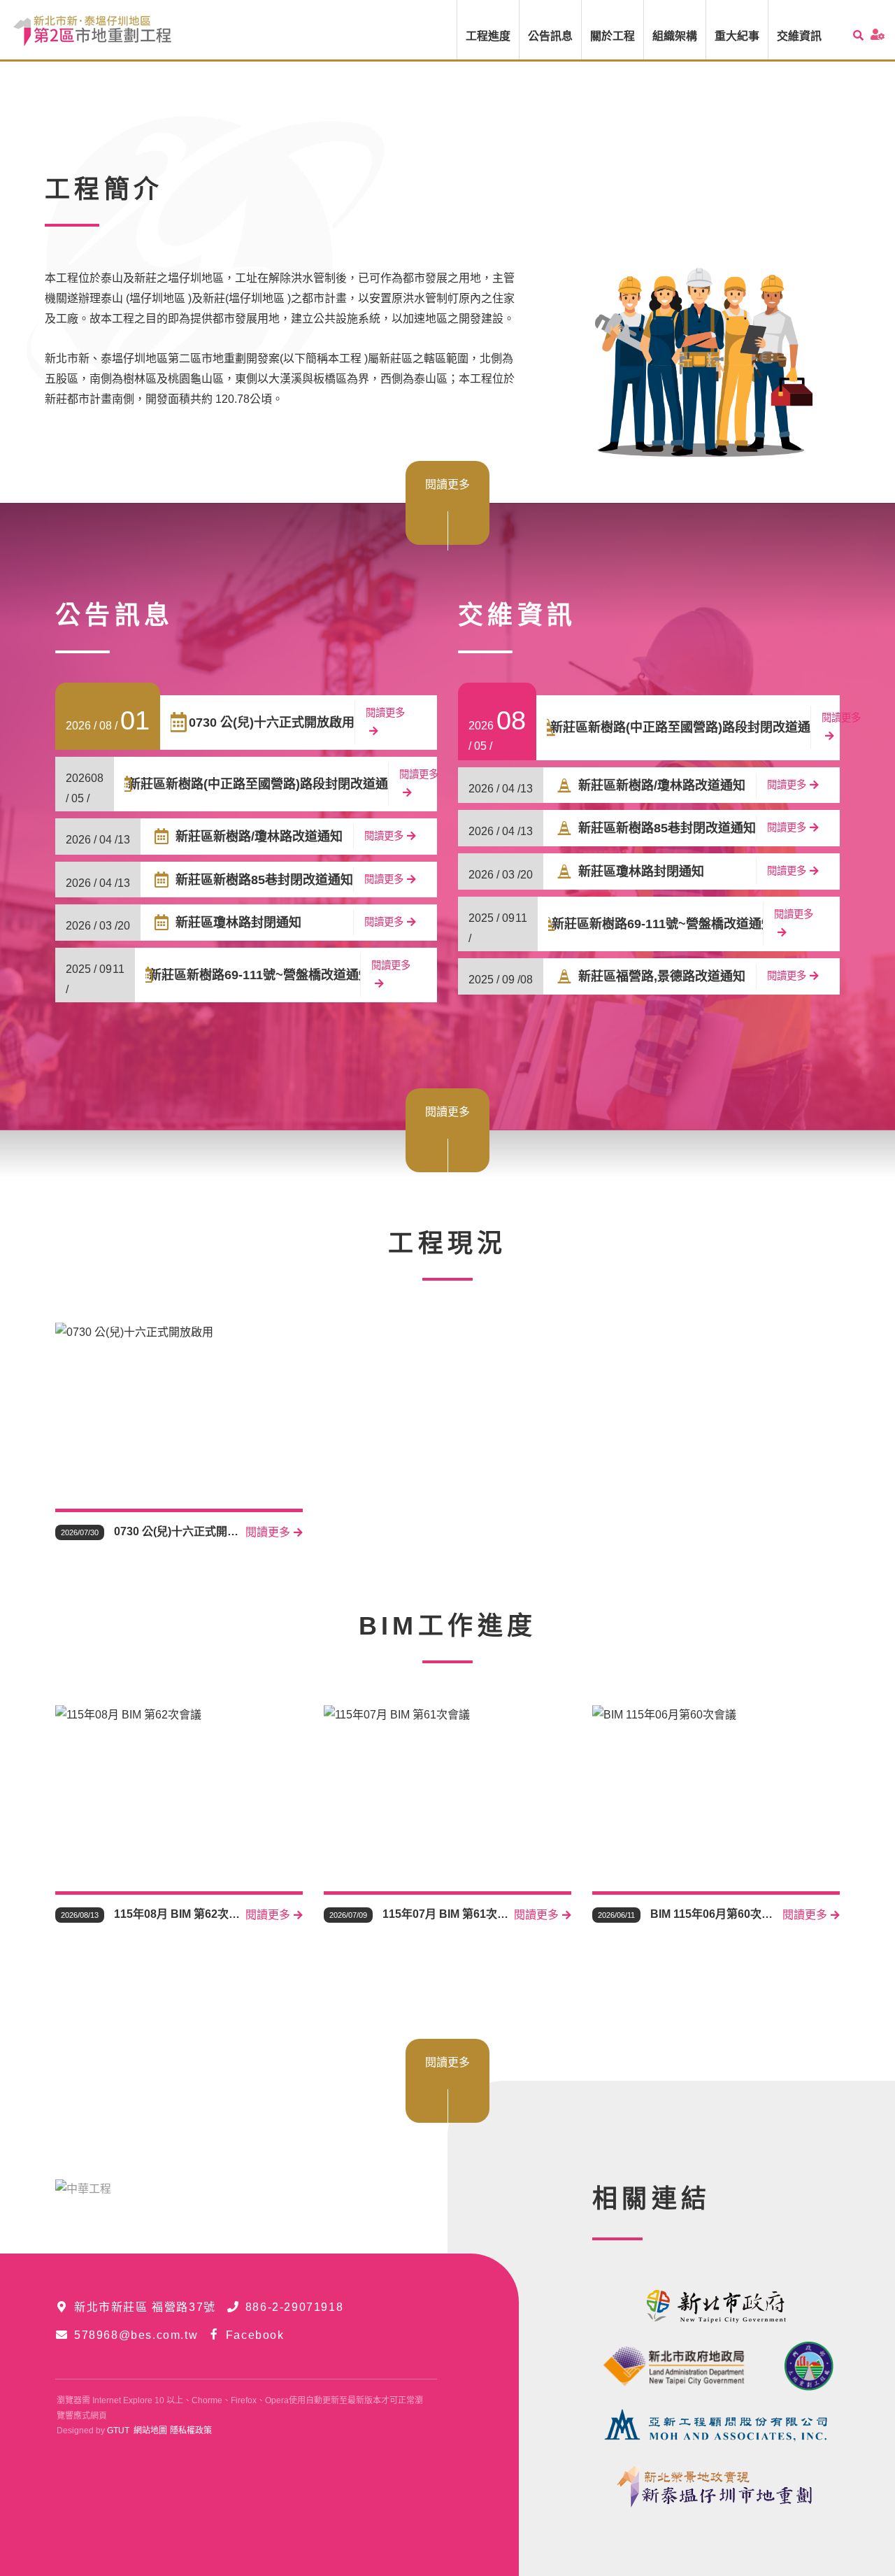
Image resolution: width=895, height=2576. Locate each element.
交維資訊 (799, 36)
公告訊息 (550, 36)
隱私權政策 (191, 2431)
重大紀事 (737, 36)
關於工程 (613, 36)
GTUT (118, 2431)
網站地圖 (150, 2431)
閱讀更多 (447, 484)
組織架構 (675, 36)
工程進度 (488, 36)
